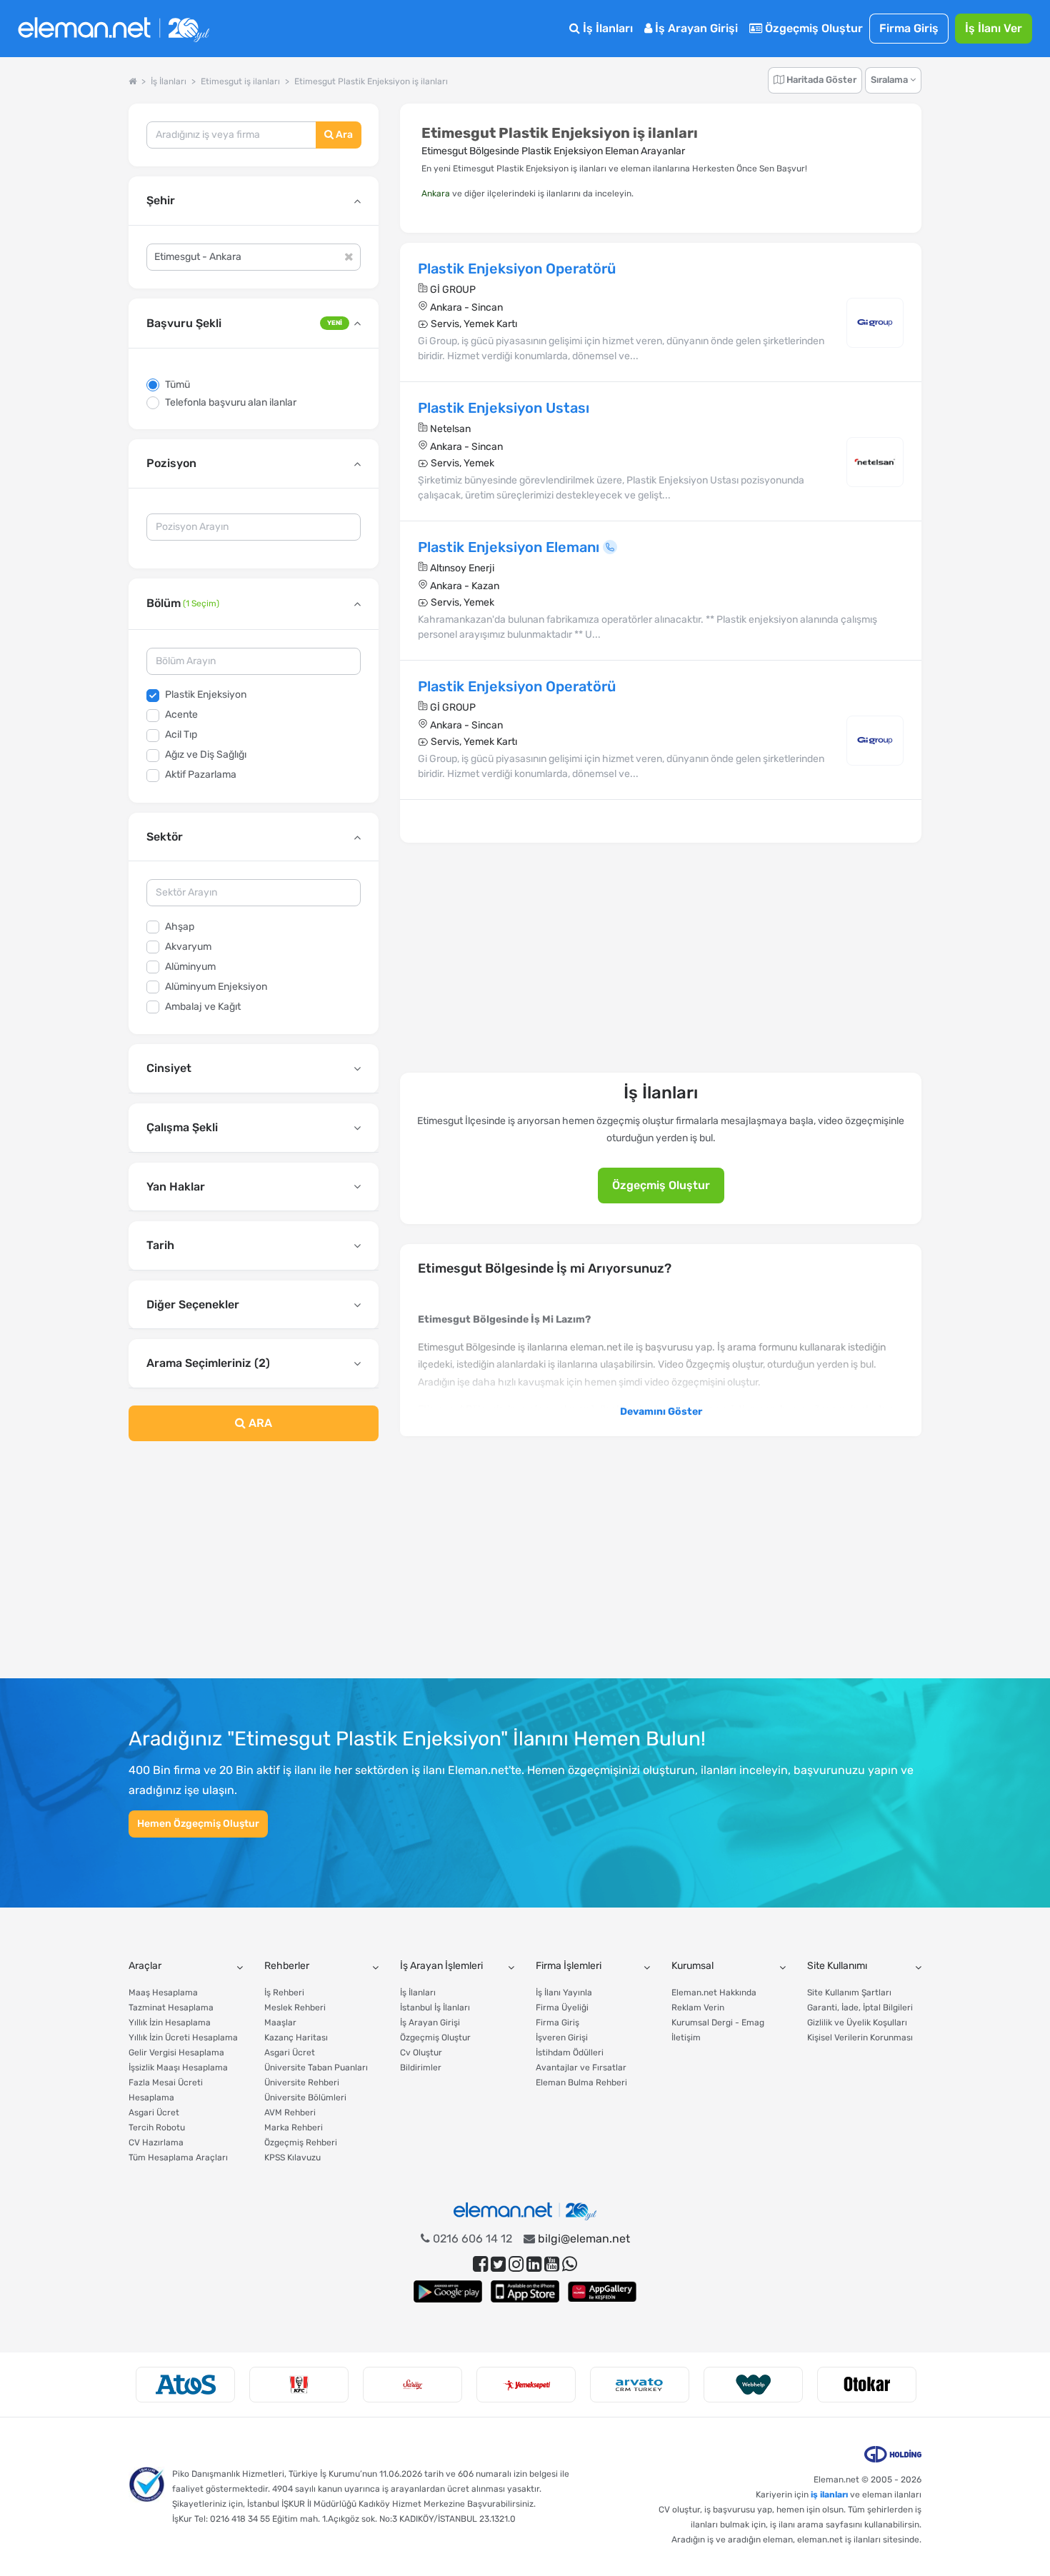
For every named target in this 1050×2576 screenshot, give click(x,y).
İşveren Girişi (562, 2038)
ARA (259, 1423)
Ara (343, 135)
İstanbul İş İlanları (435, 2008)
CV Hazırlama (156, 2143)
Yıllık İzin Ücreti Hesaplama (183, 2038)
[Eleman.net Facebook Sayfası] (480, 2264)
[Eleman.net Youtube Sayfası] (552, 2264)
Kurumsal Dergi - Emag (718, 2023)
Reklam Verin (698, 2008)
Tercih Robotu (157, 2128)
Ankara (436, 194)
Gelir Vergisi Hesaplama (176, 2053)
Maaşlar (280, 2023)
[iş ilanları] (114, 29)
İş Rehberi (284, 1993)
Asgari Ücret (154, 2113)
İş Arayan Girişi (695, 28)
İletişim (686, 2038)
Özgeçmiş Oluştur (812, 28)
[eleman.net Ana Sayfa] (132, 81)
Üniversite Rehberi (302, 2083)
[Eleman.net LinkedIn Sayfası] (534, 2264)
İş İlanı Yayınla (564, 1993)
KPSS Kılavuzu (292, 2157)
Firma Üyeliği (562, 2008)
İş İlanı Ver (994, 28)
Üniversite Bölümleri (305, 2098)
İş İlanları (606, 28)
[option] (185, 2385)
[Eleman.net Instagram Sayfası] (516, 2264)
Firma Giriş (909, 28)
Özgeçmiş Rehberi (301, 2143)
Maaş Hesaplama (163, 1993)
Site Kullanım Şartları (849, 1993)
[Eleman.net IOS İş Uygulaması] (525, 2291)
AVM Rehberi (290, 2113)
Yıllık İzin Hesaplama (170, 2023)
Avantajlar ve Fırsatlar (581, 2068)
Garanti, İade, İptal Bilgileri (860, 2008)
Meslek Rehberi (295, 2008)
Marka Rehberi (294, 2128)
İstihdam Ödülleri (570, 2053)
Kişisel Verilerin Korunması (860, 2038)
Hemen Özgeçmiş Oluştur (198, 1824)
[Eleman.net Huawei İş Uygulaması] (602, 2291)
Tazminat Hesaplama (171, 2008)
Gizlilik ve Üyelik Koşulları (857, 2023)
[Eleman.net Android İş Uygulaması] (448, 2291)
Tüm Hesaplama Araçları (178, 2157)
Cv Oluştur (421, 2053)
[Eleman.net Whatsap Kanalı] (570, 2264)
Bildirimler (421, 2068)
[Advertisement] (254, 1568)
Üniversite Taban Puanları (316, 2068)
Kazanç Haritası (296, 2038)
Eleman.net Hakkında (714, 1993)
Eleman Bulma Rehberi (581, 2083)
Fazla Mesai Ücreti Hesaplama (166, 2090)
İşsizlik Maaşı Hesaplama (178, 2068)
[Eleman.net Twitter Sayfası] (498, 2264)
